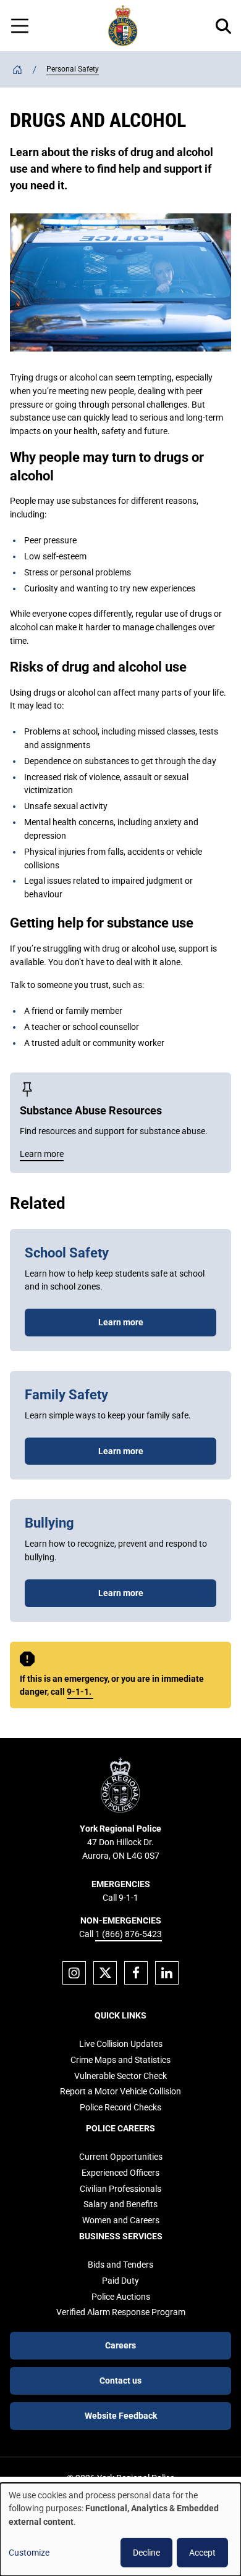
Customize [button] (29, 2553)
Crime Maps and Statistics (120, 2060)
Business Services (121, 2236)
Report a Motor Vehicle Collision (120, 2091)
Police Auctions (121, 2297)
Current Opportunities (121, 2157)
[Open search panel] (223, 26)
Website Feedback (121, 2416)
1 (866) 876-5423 (129, 1934)
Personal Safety (73, 69)
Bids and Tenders (120, 2265)
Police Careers (120, 2128)
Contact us (120, 2381)
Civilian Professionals (120, 2189)
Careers (120, 2345)
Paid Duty (120, 2281)
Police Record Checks (120, 2107)
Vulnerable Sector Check (120, 2076)
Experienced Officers (120, 2173)
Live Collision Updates (121, 2044)
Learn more (121, 1322)
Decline (146, 2553)
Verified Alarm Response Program (121, 2312)
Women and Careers (121, 2220)
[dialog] (120, 2529)
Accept (202, 2553)
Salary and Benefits (120, 2204)
